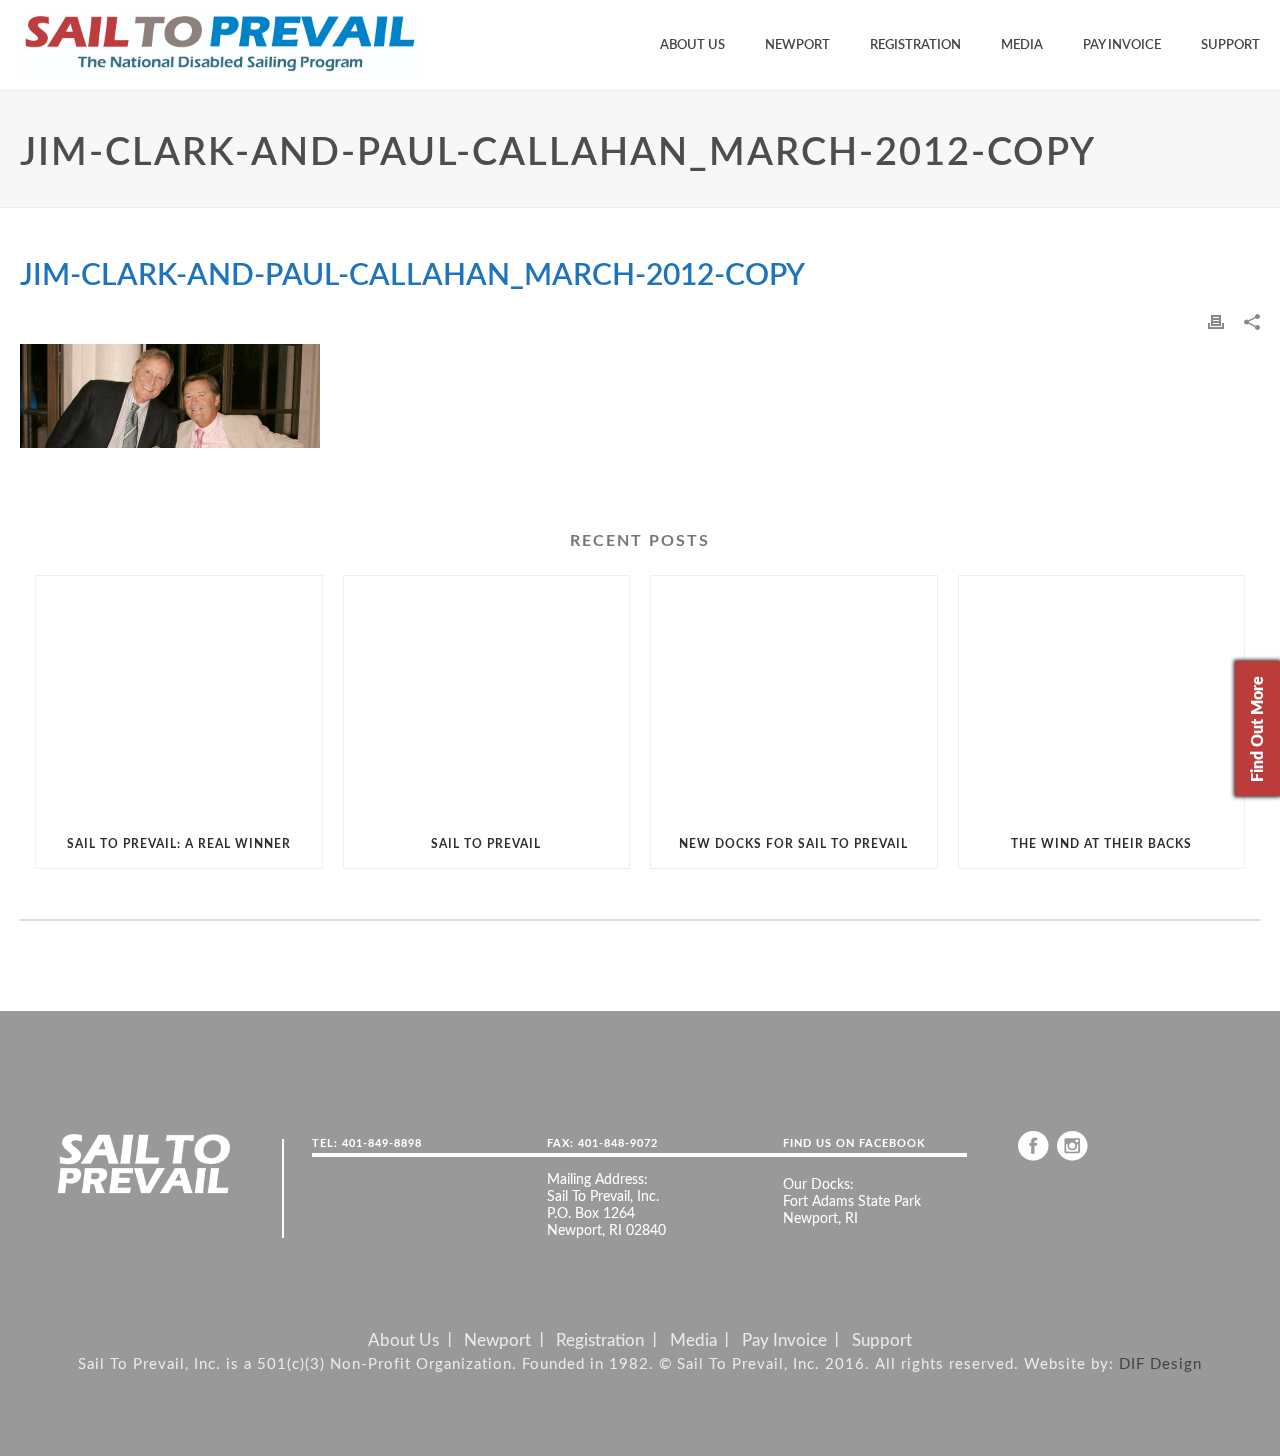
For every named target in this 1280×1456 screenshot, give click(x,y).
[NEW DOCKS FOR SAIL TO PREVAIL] (794, 698)
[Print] (1216, 321)
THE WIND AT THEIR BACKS (1101, 844)
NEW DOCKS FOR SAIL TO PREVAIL (793, 844)
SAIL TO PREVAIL (486, 844)
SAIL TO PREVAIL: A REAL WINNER (179, 844)
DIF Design (1160, 1364)
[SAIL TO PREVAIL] (487, 698)
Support (1230, 45)
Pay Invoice (1122, 45)
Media (1022, 45)
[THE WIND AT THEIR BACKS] (1102, 698)
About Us (692, 45)
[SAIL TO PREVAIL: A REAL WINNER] (179, 698)
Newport (797, 45)
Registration (915, 45)
